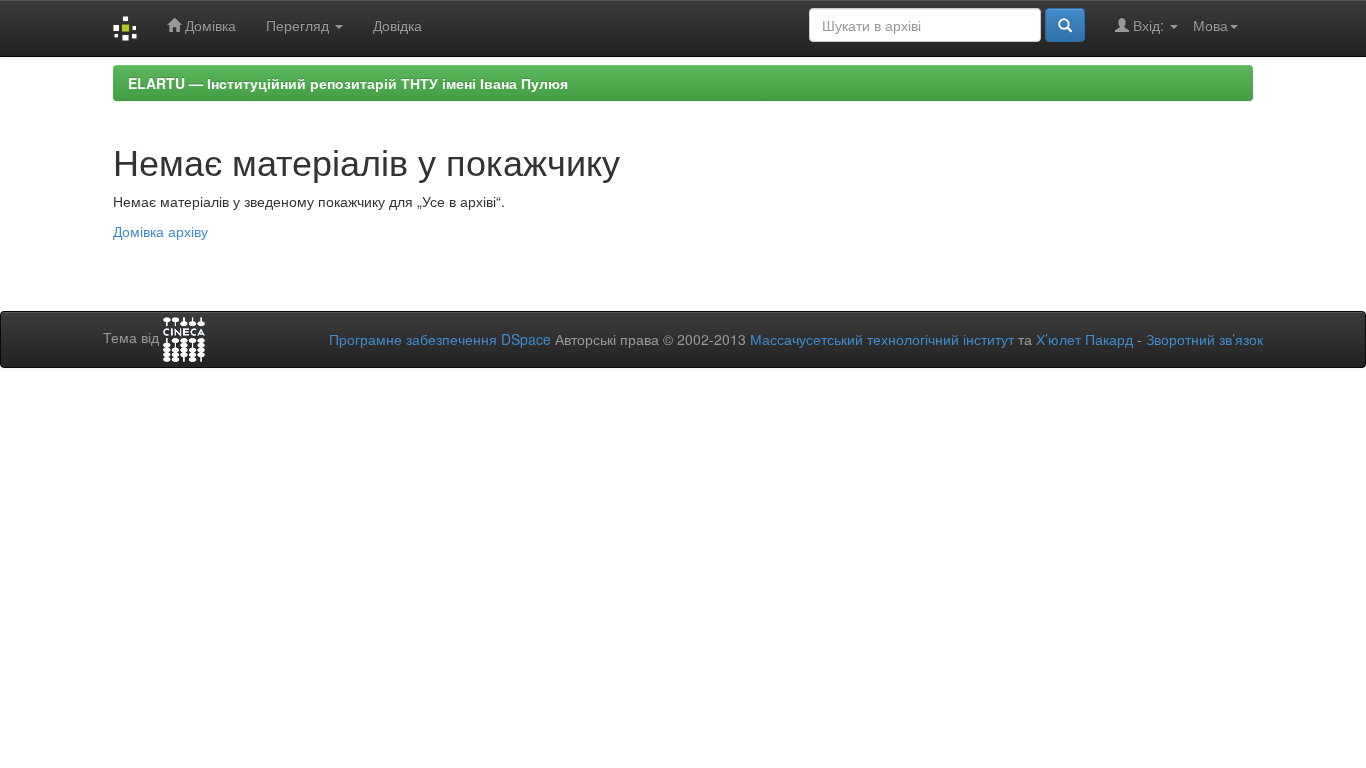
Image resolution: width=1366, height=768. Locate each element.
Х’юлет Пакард (1084, 339)
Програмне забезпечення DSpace (440, 339)
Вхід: (1148, 25)
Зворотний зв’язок (1204, 339)
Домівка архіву (160, 231)
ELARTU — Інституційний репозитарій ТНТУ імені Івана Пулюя (348, 83)
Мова (1210, 25)
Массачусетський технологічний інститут (882, 339)
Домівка (208, 25)
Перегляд (299, 25)
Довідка (397, 25)
